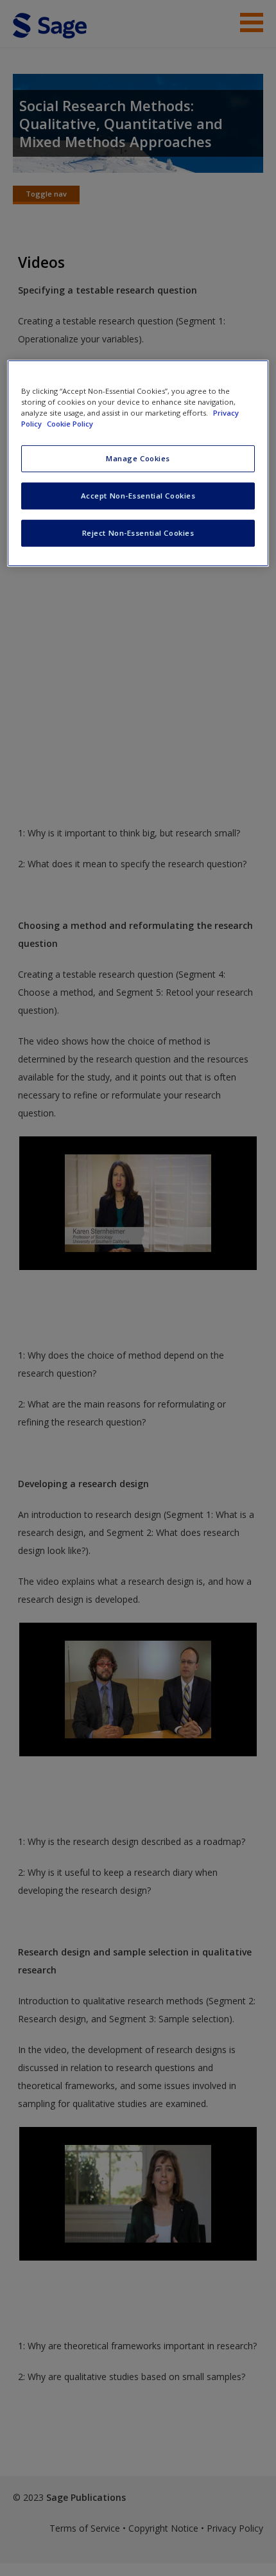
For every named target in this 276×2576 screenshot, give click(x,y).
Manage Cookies (138, 458)
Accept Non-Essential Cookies (138, 496)
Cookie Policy (70, 424)
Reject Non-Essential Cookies (138, 533)
